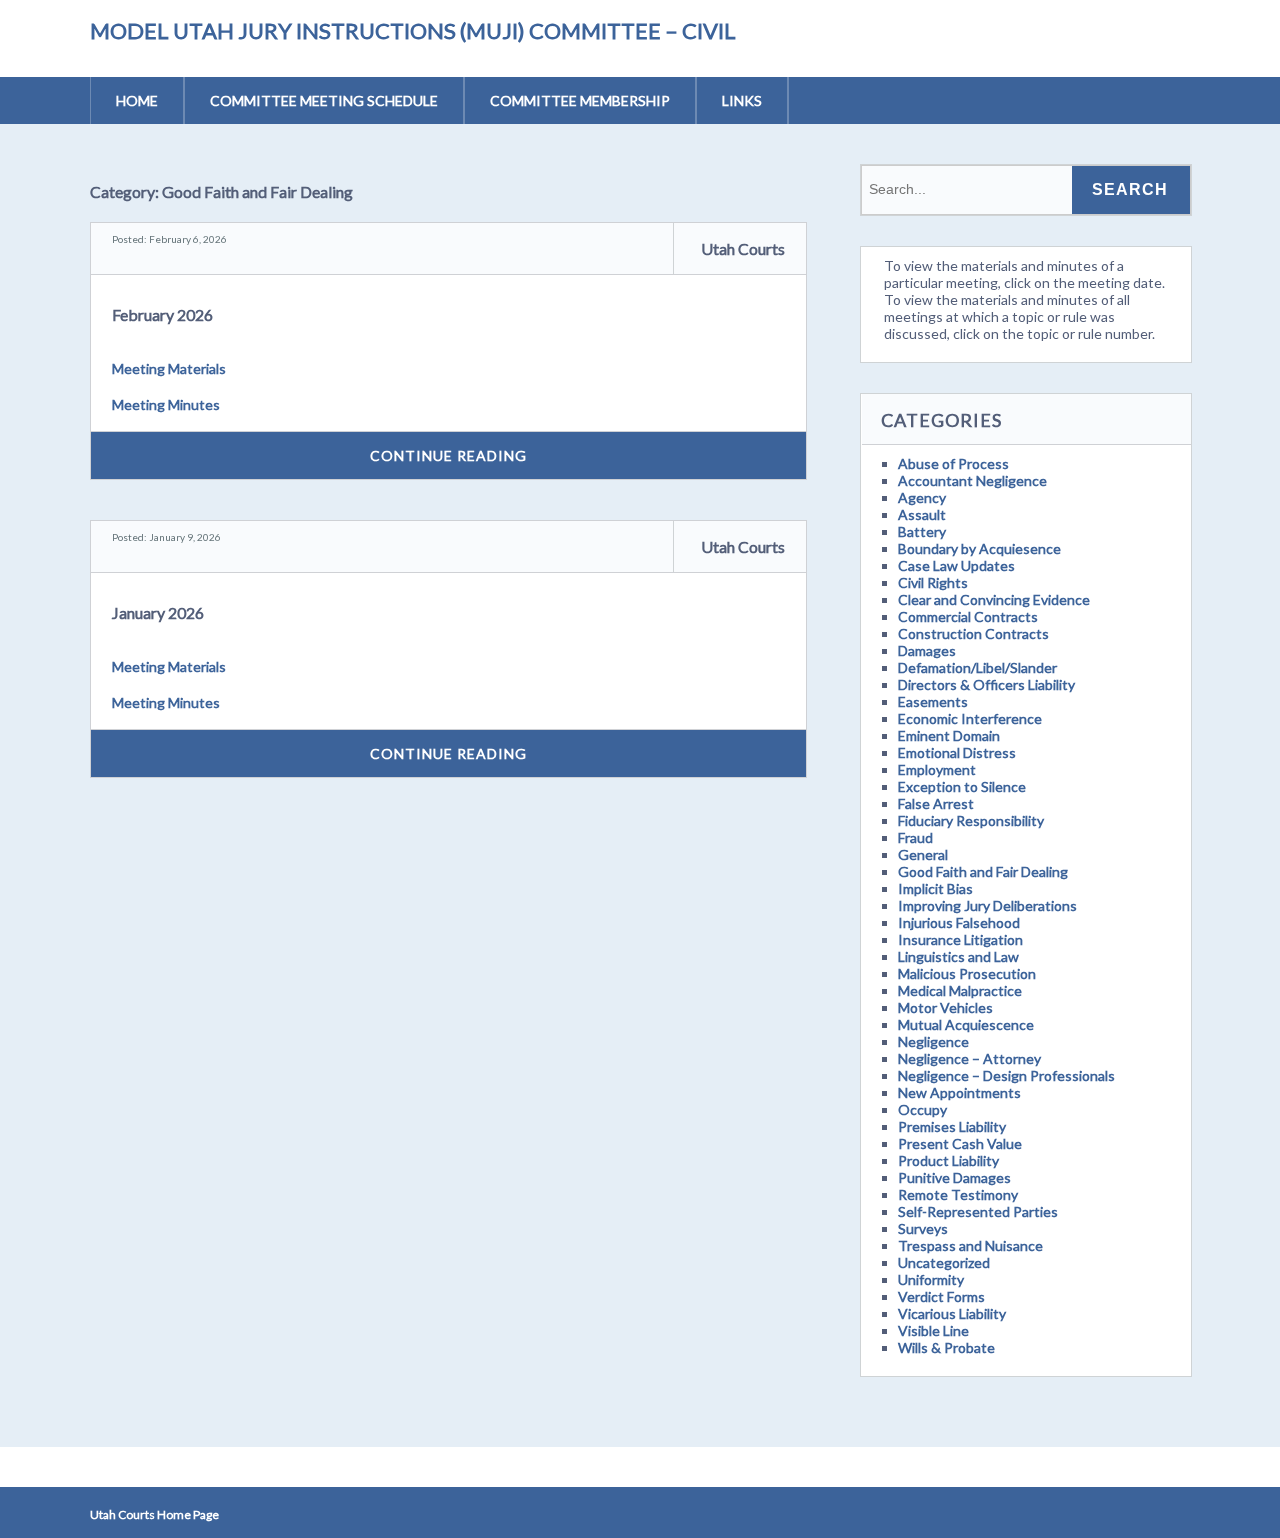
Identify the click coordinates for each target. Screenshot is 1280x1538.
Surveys (923, 1228)
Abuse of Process (953, 463)
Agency (922, 497)
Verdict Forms (941, 1296)
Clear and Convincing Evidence (994, 599)
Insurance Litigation (960, 939)
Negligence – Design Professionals (1006, 1075)
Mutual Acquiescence (966, 1024)
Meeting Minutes (166, 404)
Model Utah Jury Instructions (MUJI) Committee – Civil (413, 30)
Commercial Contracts (968, 616)
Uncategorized (944, 1262)
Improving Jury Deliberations (987, 905)
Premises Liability (952, 1126)
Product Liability (948, 1160)
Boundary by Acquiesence (979, 548)
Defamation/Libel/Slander (977, 667)
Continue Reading (448, 455)
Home (137, 100)
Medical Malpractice (960, 990)
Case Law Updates (956, 565)
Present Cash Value (960, 1143)
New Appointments (959, 1092)
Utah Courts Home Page (154, 1514)
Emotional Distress (957, 752)
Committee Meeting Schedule (324, 100)
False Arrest (936, 803)
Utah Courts (743, 248)
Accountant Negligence (972, 480)
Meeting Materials (169, 368)
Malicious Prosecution (967, 973)
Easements (933, 701)
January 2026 (158, 612)
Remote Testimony (958, 1194)
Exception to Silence (962, 786)
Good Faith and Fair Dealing (983, 871)
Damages (927, 650)
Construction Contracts (973, 633)
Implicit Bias (935, 888)
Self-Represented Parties (978, 1211)
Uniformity (931, 1279)
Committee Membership (580, 100)
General (923, 854)
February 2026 (162, 314)
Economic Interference (970, 718)
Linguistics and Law (958, 956)
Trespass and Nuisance (970, 1245)
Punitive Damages (954, 1177)
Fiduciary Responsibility (971, 820)
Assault (922, 514)
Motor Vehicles (945, 1007)
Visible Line (933, 1330)
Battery (922, 531)
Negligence (933, 1041)
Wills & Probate (946, 1347)
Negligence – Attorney (969, 1058)
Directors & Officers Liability (986, 684)
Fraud (915, 837)
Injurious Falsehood (959, 922)
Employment (937, 769)
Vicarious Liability (952, 1313)
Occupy (922, 1109)
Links (742, 100)
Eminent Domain (949, 735)
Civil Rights (933, 582)
